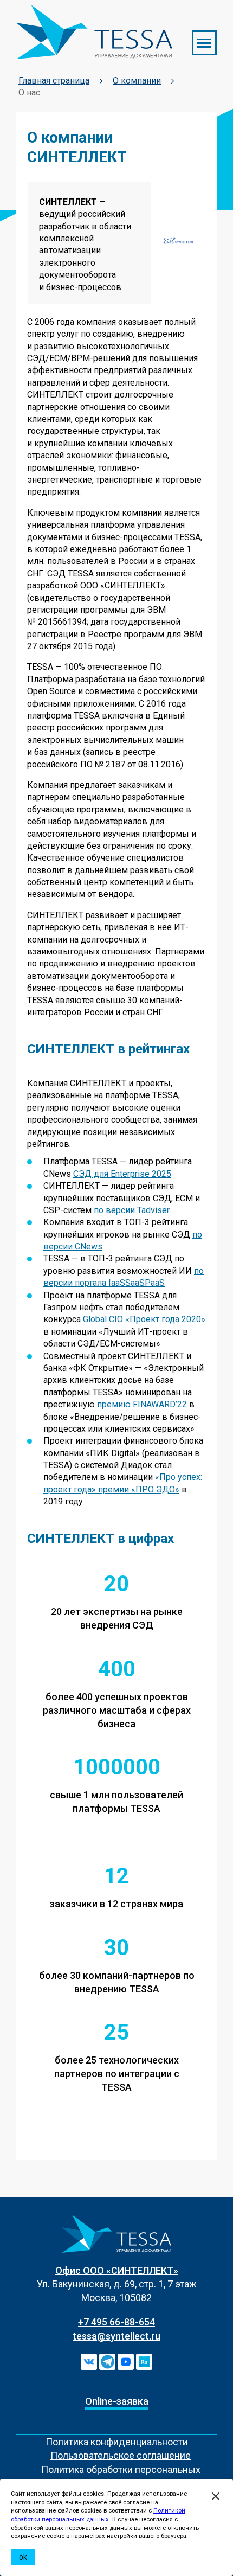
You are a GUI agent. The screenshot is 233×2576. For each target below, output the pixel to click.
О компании (137, 81)
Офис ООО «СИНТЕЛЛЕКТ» (117, 2270)
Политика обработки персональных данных (121, 2476)
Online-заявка (117, 2401)
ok (23, 2557)
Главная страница (54, 81)
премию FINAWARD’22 (142, 1404)
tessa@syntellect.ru (116, 2336)
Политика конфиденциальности (117, 2442)
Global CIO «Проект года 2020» (144, 1319)
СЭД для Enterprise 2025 (122, 1174)
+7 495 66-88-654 (116, 2322)
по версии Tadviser (132, 1210)
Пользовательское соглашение (121, 2455)
